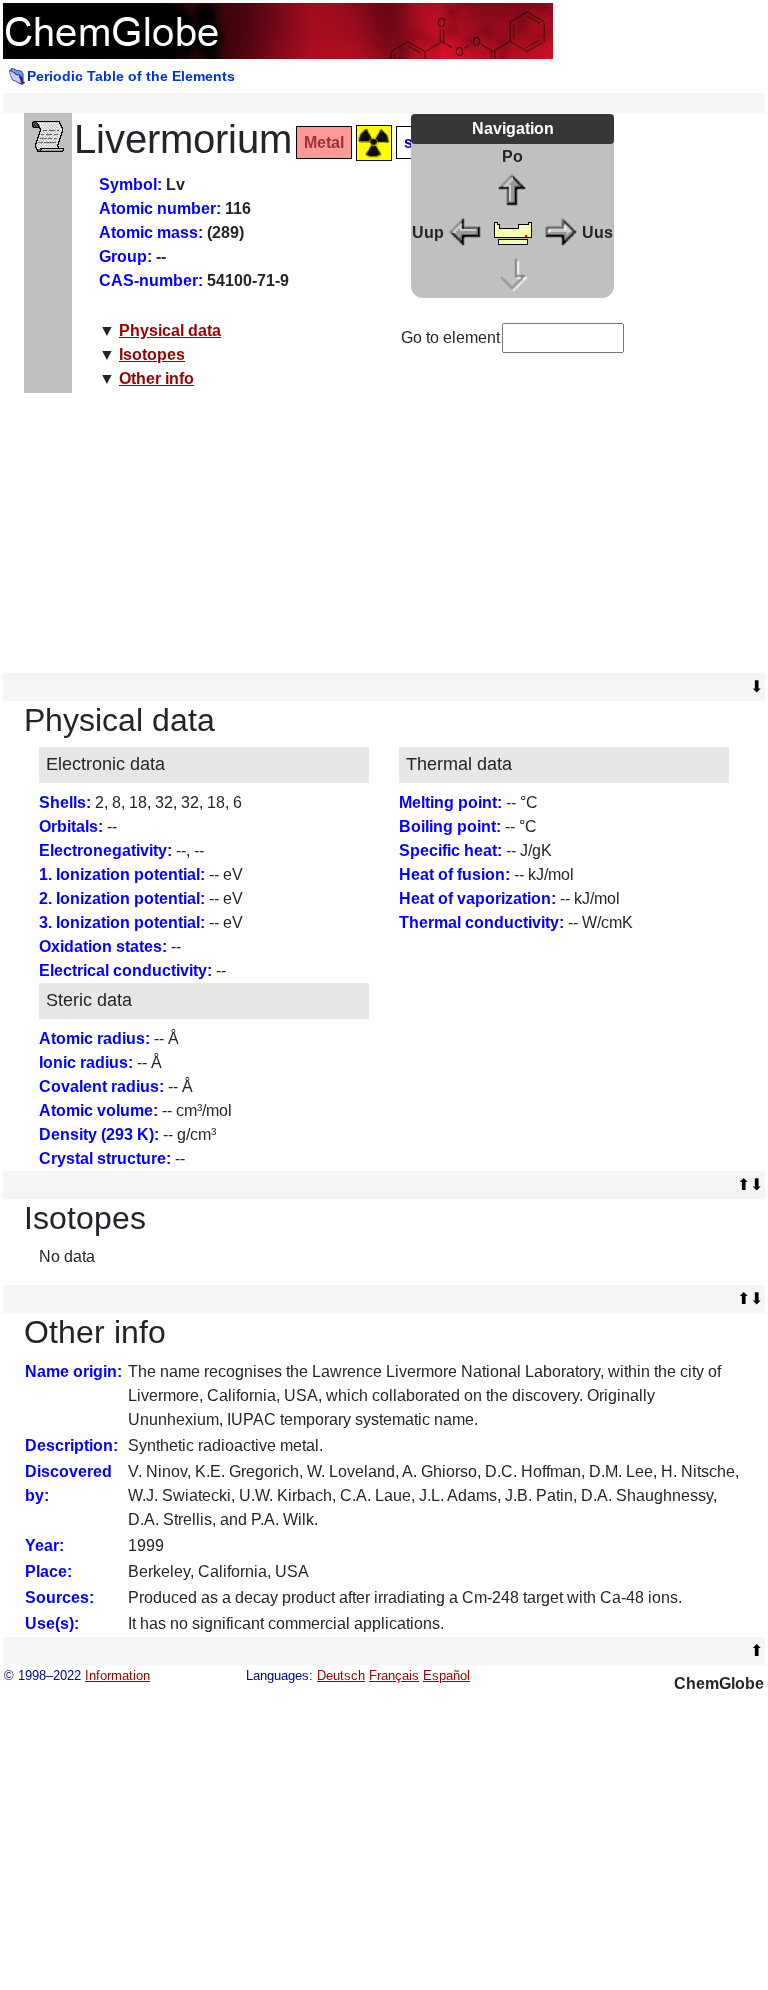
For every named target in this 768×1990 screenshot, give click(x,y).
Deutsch (341, 1675)
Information (117, 1675)
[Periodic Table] (513, 231)
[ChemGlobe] (278, 29)
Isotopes (152, 354)
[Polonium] (513, 189)
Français (394, 1675)
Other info (156, 378)
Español (446, 1675)
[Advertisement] (384, 533)
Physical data (170, 330)
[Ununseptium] (560, 231)
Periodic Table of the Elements (131, 76)
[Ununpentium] (466, 231)
